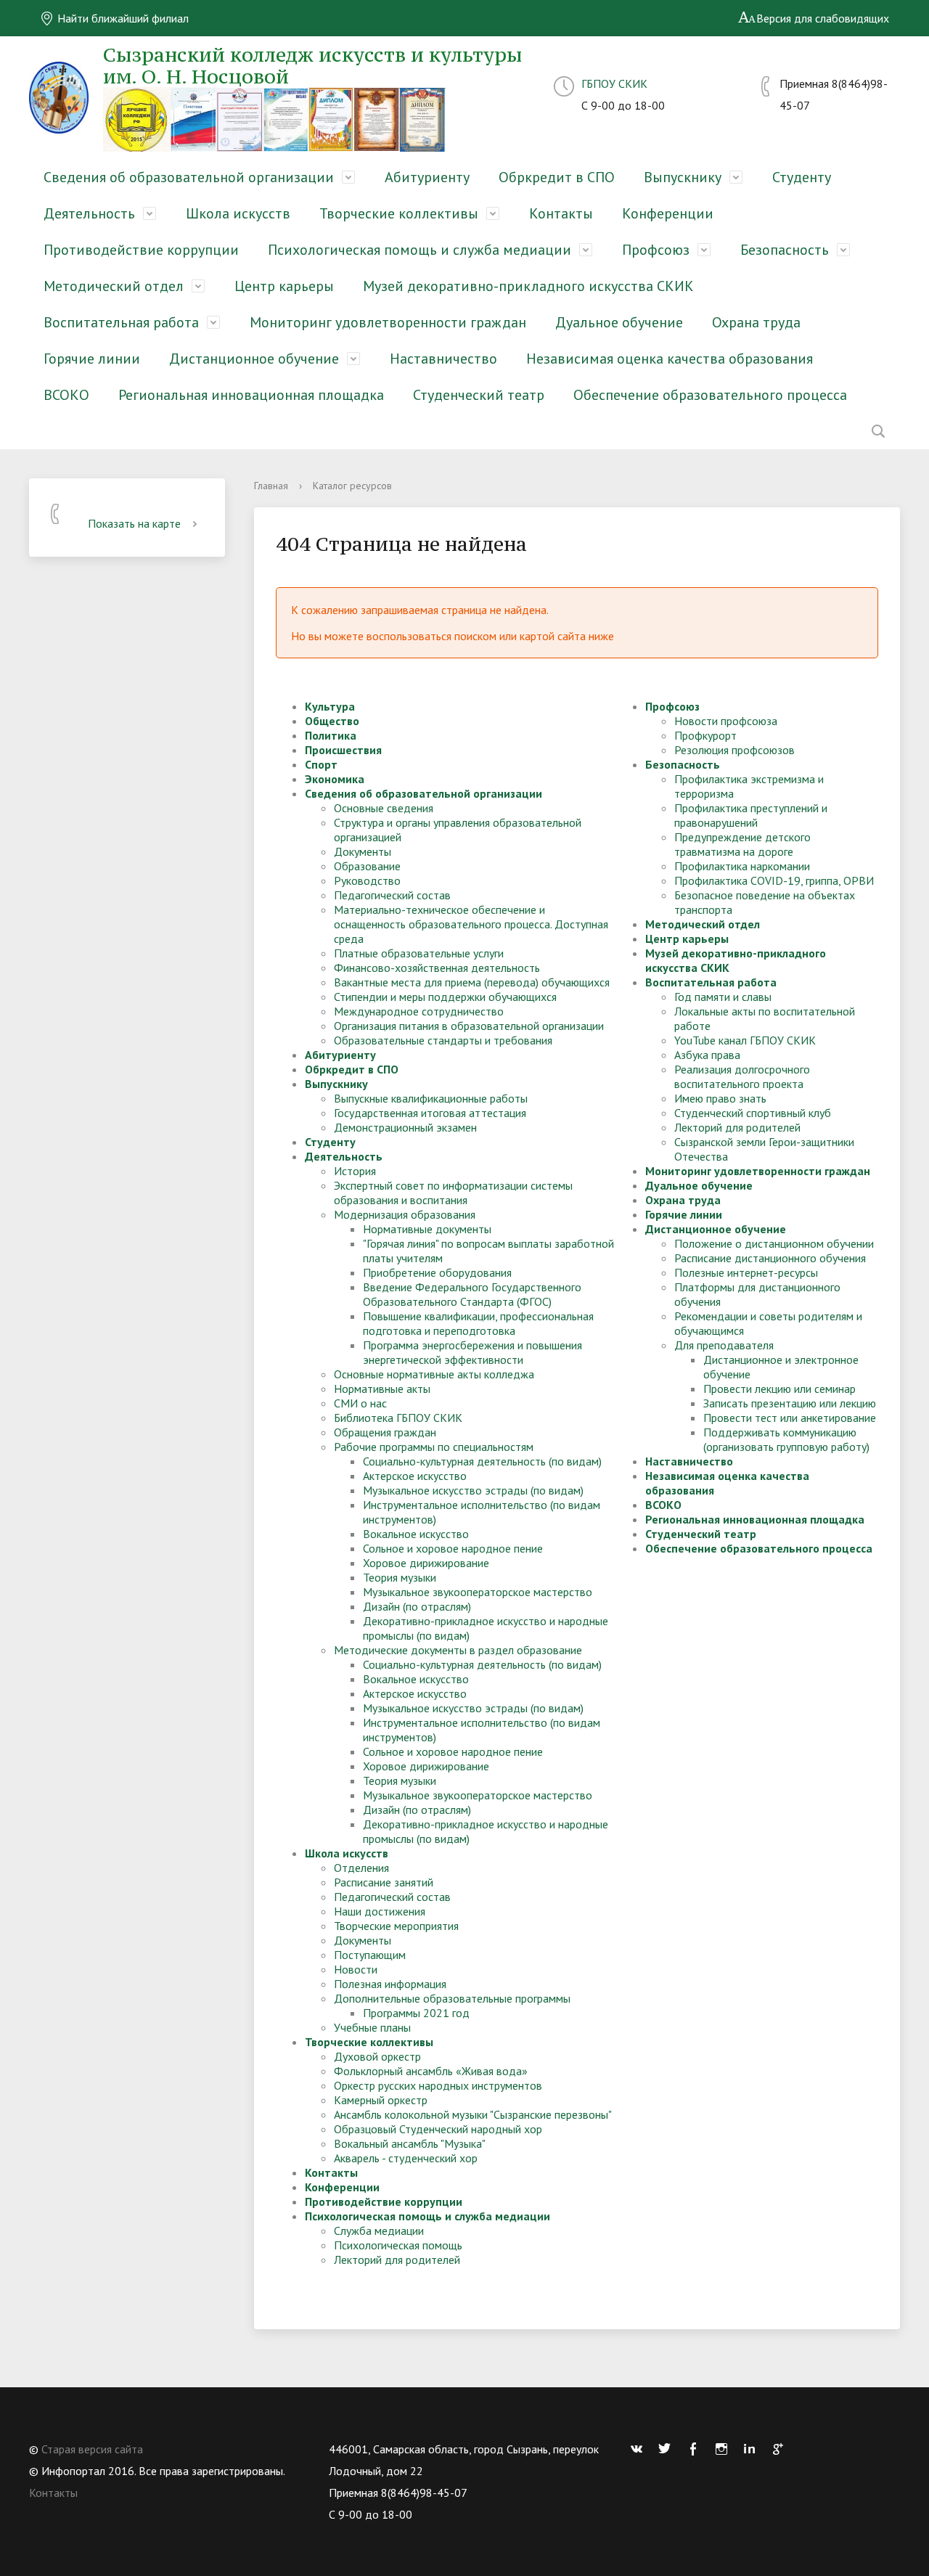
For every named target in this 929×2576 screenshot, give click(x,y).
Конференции (668, 213)
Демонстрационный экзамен (405, 1127)
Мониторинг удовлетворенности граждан (388, 322)
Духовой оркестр (377, 2056)
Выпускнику (683, 177)
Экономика (335, 779)
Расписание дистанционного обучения (770, 1258)
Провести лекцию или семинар (779, 1389)
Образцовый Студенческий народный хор (438, 2129)
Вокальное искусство (416, 1534)
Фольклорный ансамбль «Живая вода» (431, 2071)
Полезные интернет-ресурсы (746, 1272)
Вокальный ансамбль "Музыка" (410, 2143)
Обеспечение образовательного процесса (710, 395)
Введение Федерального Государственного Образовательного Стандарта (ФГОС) (472, 1294)
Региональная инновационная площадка (251, 395)
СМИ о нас (360, 1403)
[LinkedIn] (753, 2449)
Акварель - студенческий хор (406, 2158)
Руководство (367, 880)
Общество (332, 721)
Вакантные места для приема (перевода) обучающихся (472, 982)
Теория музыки (400, 1577)
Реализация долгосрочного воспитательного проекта (742, 1076)
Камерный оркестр (381, 2100)
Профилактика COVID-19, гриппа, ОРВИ (774, 880)
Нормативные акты (382, 1389)
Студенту (802, 177)
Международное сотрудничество (419, 1011)
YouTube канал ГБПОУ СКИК (745, 1040)
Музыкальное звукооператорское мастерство (478, 1592)
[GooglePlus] (782, 2449)
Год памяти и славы (723, 997)
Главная (271, 486)
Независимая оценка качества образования (670, 359)
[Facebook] (697, 2449)
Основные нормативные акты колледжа (434, 1374)
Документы (363, 851)
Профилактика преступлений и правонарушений (751, 815)
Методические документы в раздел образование (458, 1650)
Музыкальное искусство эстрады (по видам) (473, 1490)
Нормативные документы (427, 1229)
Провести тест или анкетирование (790, 1418)
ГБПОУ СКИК (614, 83)
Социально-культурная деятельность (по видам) (482, 1461)
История (355, 1171)
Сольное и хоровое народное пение (453, 1548)
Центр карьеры (284, 286)
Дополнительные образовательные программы (452, 1998)
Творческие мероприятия (396, 1926)
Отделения (361, 1868)
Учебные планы (372, 2027)
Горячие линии (92, 359)
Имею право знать (720, 1098)
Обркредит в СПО (557, 177)
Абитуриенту (427, 177)
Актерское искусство (415, 1476)
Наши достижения (380, 1911)
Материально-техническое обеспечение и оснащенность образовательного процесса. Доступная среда (471, 924)
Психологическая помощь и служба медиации (420, 250)
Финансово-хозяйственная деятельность (437, 968)
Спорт (321, 764)
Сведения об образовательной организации (189, 177)
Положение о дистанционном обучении (774, 1243)
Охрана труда (756, 322)
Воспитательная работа (121, 322)
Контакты (561, 213)
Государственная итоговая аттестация (430, 1113)
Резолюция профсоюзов (734, 750)
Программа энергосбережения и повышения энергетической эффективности (472, 1352)
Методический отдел (114, 286)
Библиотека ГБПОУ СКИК (398, 1418)
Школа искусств (238, 213)
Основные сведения (384, 808)
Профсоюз (656, 250)
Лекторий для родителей (397, 2260)
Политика (331, 735)
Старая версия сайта (92, 2449)
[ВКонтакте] (640, 2449)
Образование (367, 866)
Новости (356, 1969)
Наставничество (443, 359)
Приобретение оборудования (437, 1272)
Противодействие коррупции (141, 250)
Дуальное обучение (619, 322)
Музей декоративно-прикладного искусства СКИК (528, 286)
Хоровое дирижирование (426, 1563)
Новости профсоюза (726, 721)
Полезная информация (390, 1984)
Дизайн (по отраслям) (417, 1606)
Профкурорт (705, 735)
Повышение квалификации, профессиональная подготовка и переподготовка (478, 1323)
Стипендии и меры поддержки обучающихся (445, 997)
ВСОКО (66, 395)
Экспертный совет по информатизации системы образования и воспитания (453, 1193)
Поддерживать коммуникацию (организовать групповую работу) (786, 1439)
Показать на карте (134, 523)
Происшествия (343, 750)
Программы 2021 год (416, 2013)
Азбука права (707, 1055)
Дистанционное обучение (254, 359)
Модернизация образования (405, 1214)
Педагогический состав (392, 895)
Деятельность (89, 213)
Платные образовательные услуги (419, 953)
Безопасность (785, 250)
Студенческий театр (479, 395)
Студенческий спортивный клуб (753, 1113)
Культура (330, 706)
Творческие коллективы (399, 213)
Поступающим (370, 1955)
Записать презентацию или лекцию (790, 1403)
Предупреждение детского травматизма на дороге (742, 844)
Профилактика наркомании (742, 866)
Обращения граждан (385, 1432)
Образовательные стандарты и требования (443, 1040)
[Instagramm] (725, 2449)
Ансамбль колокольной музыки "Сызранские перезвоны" (473, 2114)
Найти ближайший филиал (122, 18)
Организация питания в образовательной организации (469, 1026)
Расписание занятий (384, 1882)
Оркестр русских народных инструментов (438, 2085)
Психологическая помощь (398, 2245)
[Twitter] (668, 2449)
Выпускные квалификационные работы (431, 1098)
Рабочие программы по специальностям (434, 1447)
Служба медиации (379, 2231)
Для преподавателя (724, 1345)
